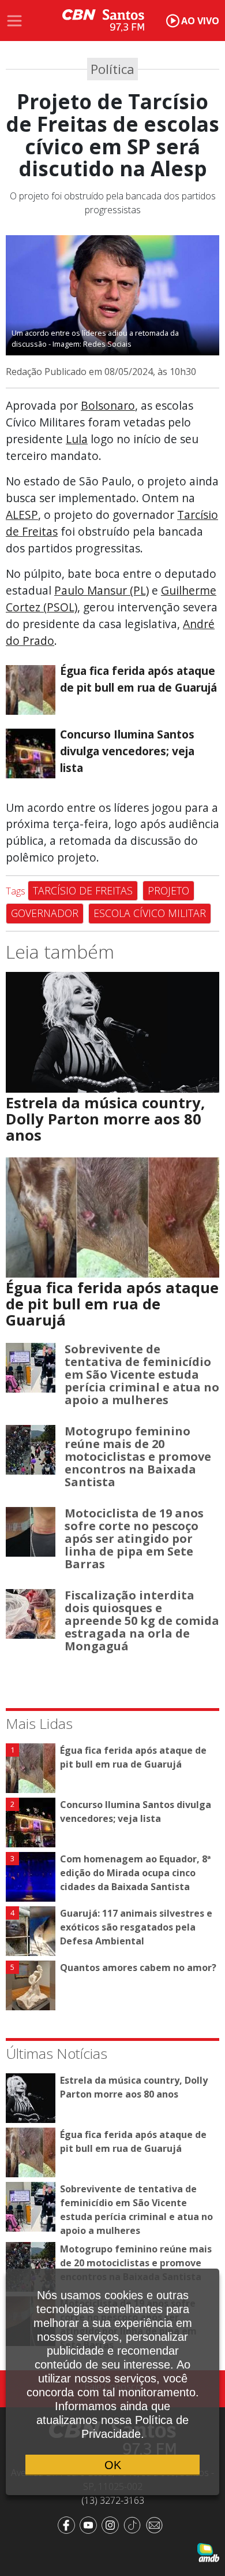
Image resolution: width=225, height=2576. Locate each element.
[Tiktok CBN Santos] (134, 2524)
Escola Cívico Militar (150, 913)
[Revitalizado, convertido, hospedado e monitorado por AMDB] (208, 2551)
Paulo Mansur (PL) (102, 590)
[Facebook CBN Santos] (69, 2524)
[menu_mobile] (14, 21)
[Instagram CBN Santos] (112, 2524)
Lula (77, 439)
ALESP (22, 515)
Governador (45, 913)
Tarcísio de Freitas (83, 890)
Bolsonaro (108, 405)
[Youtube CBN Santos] (91, 2524)
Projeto (168, 890)
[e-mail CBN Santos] (156, 2524)
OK (113, 2465)
